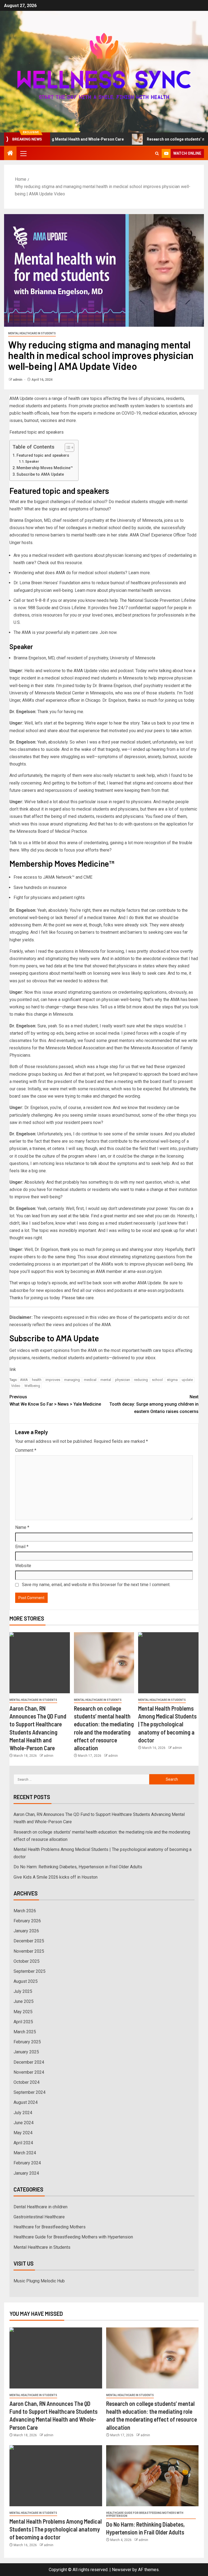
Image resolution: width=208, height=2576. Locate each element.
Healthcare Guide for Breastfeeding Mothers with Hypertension (73, 2237)
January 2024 (26, 2173)
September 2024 (30, 2092)
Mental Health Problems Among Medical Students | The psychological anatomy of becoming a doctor (167, 1724)
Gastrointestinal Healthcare (39, 2217)
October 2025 (27, 1961)
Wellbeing (32, 1386)
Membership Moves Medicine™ (45, 468)
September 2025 (30, 1971)
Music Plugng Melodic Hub (39, 2281)
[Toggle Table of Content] (67, 447)
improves (53, 1380)
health (37, 1380)
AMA (24, 1380)
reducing (141, 1380)
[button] (23, 153)
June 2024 (24, 2123)
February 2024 (27, 2163)
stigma (172, 1380)
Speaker (32, 461)
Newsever (122, 2570)
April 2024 (23, 2143)
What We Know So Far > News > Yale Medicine (55, 1400)
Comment (26, 1450)
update (187, 1380)
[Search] (157, 153)
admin (18, 380)
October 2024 (27, 2082)
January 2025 (26, 2052)
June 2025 (24, 2001)
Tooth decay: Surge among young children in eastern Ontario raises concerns (154, 1404)
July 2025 (23, 1991)
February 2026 (27, 1921)
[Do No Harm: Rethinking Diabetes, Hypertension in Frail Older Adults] (152, 2476)
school (157, 1380)
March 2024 (25, 2153)
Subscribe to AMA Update (40, 474)
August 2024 (26, 2102)
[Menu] (23, 153)
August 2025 (26, 1981)
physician (123, 1380)
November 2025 (29, 1951)
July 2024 (23, 2113)
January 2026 (26, 1931)
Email (22, 1547)
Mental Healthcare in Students (32, 333)
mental (106, 1380)
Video (16, 1386)
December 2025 (29, 1941)
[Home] (10, 154)
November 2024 (29, 2072)
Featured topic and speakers (43, 455)
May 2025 (23, 2012)
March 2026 (25, 1911)
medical (90, 1380)
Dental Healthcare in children (40, 2207)
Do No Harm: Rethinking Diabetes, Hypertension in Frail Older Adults (78, 1867)
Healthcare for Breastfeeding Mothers (50, 2227)
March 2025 (25, 2032)
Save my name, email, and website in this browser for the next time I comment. (96, 1585)
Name (22, 1527)
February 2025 (27, 2042)
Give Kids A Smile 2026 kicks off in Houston (56, 1877)
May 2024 (23, 2133)
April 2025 (23, 2022)
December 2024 (29, 2062)
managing (72, 1380)
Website (23, 1566)
